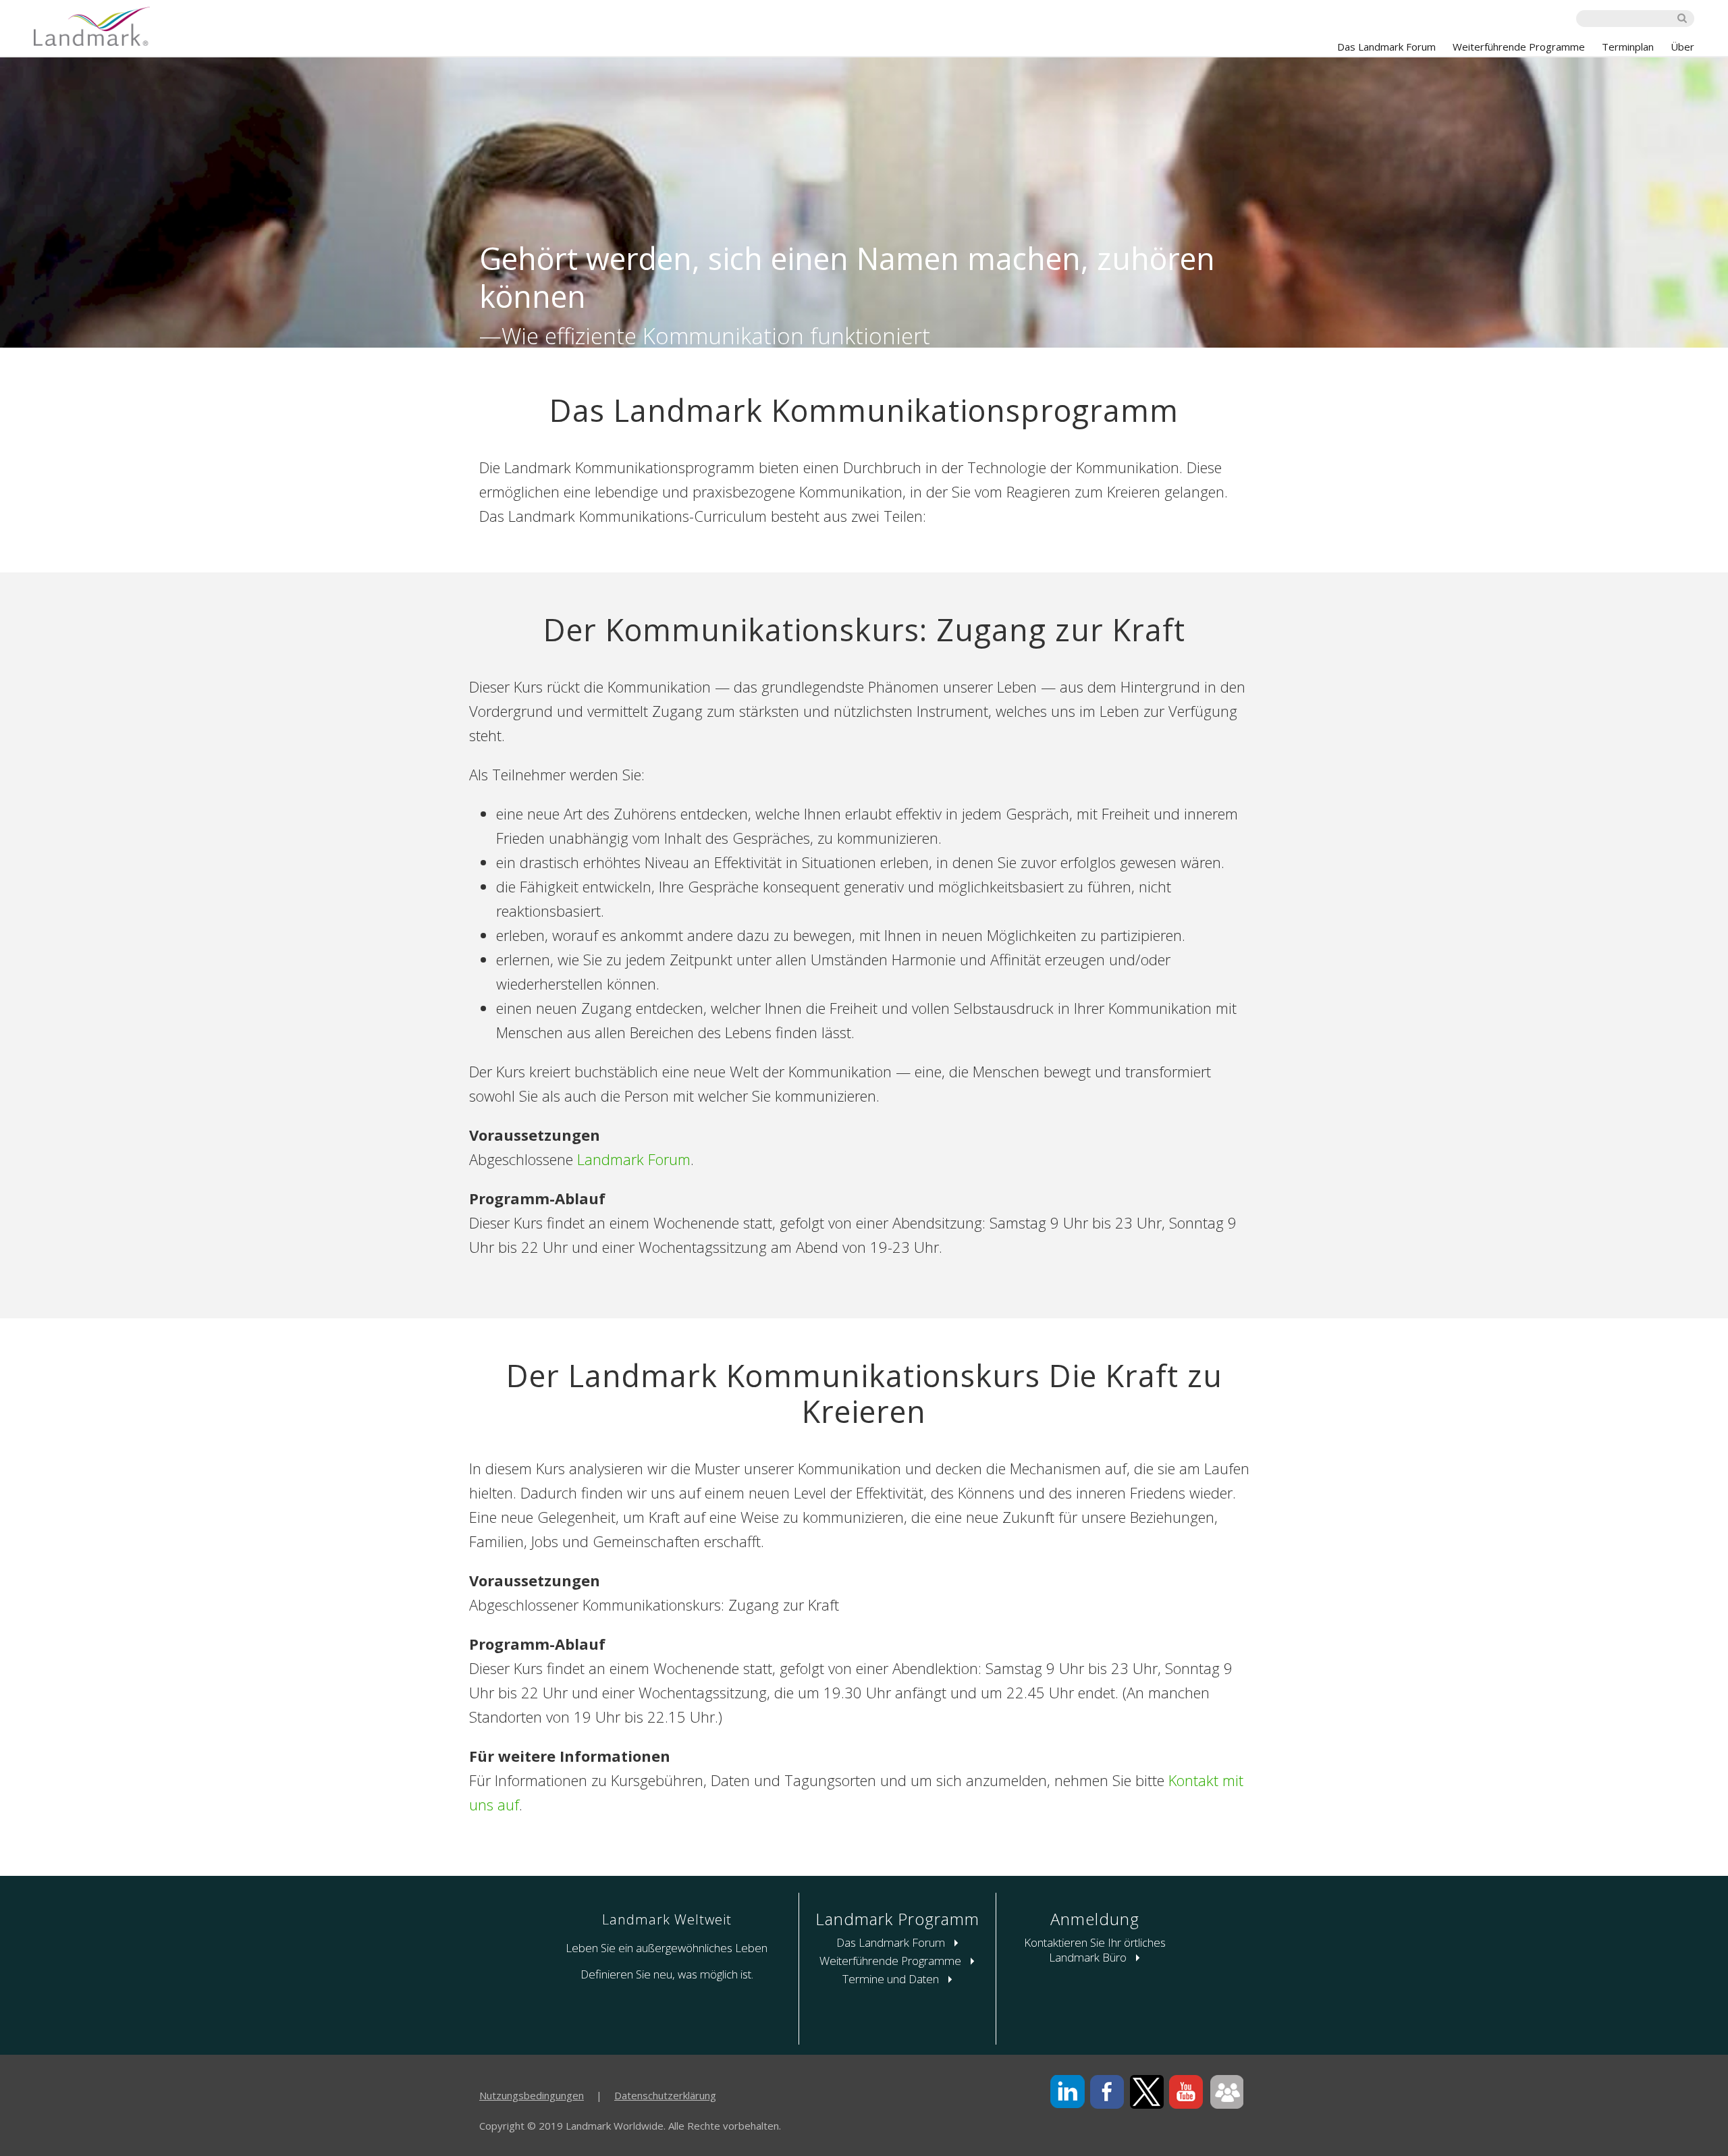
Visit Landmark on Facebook (1107, 2092)
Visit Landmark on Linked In (1068, 2092)
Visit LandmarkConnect (1226, 2092)
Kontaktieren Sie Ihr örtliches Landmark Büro (1095, 1950)
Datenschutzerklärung (665, 2095)
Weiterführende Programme (1519, 47)
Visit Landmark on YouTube (1186, 2092)
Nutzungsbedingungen (532, 2095)
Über (1682, 47)
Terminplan (1628, 47)
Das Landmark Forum (1386, 47)
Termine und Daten (892, 1979)
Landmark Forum (634, 1159)
